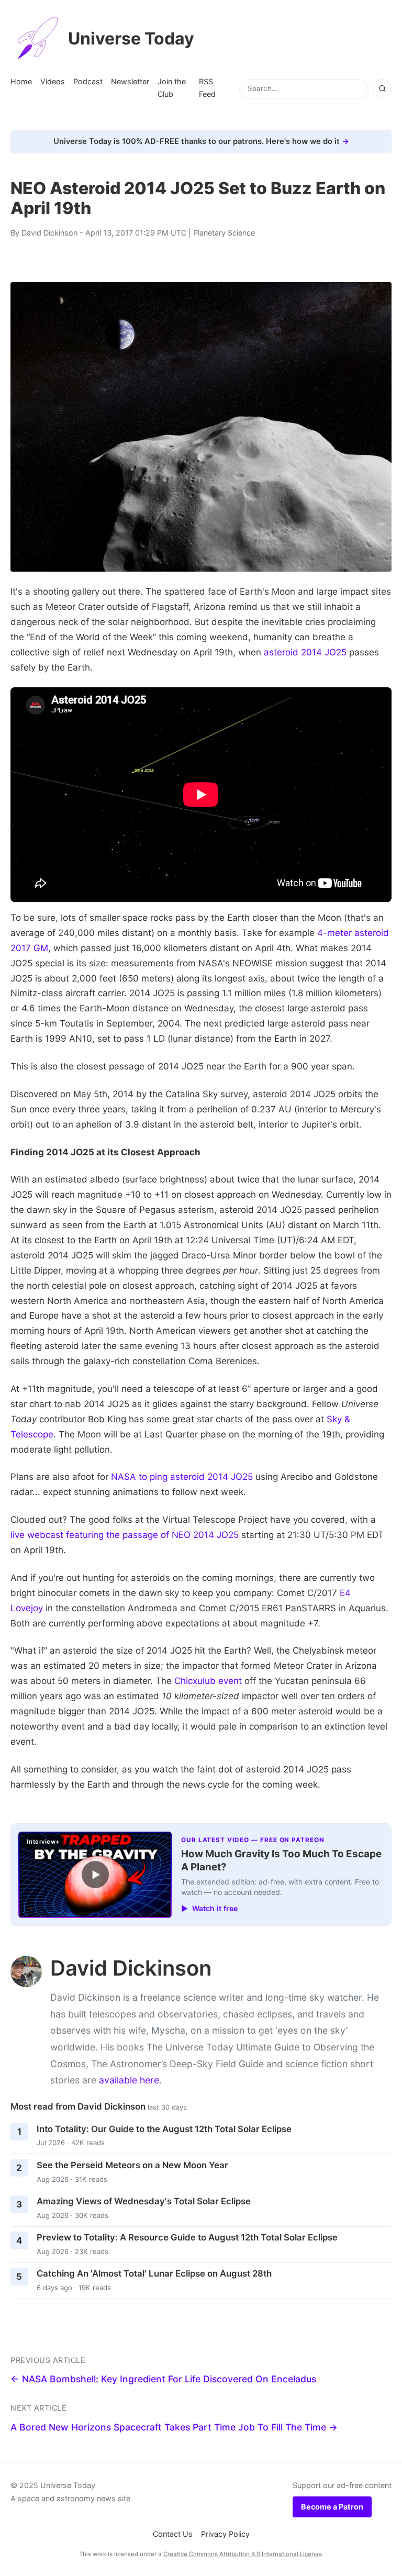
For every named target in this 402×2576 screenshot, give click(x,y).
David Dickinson (49, 233)
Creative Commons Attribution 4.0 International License (243, 2554)
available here (129, 2080)
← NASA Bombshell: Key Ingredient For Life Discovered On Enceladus (163, 2379)
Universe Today (131, 38)
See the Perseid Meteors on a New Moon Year (132, 2165)
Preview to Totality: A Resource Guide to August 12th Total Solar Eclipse (187, 2237)
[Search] (382, 88)
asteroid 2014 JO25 (305, 652)
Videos (53, 81)
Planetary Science (224, 233)
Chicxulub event (208, 1681)
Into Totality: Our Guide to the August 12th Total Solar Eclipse (164, 2129)
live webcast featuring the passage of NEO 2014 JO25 (125, 1535)
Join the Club (172, 88)
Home (21, 81)
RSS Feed (207, 88)
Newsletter (130, 81)
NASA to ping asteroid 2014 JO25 (182, 1477)
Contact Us (173, 2534)
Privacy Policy (225, 2534)
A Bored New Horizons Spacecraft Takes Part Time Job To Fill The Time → (174, 2427)
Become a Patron (332, 2507)
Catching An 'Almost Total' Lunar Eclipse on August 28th (154, 2273)
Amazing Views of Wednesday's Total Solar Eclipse (144, 2201)
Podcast (88, 81)
